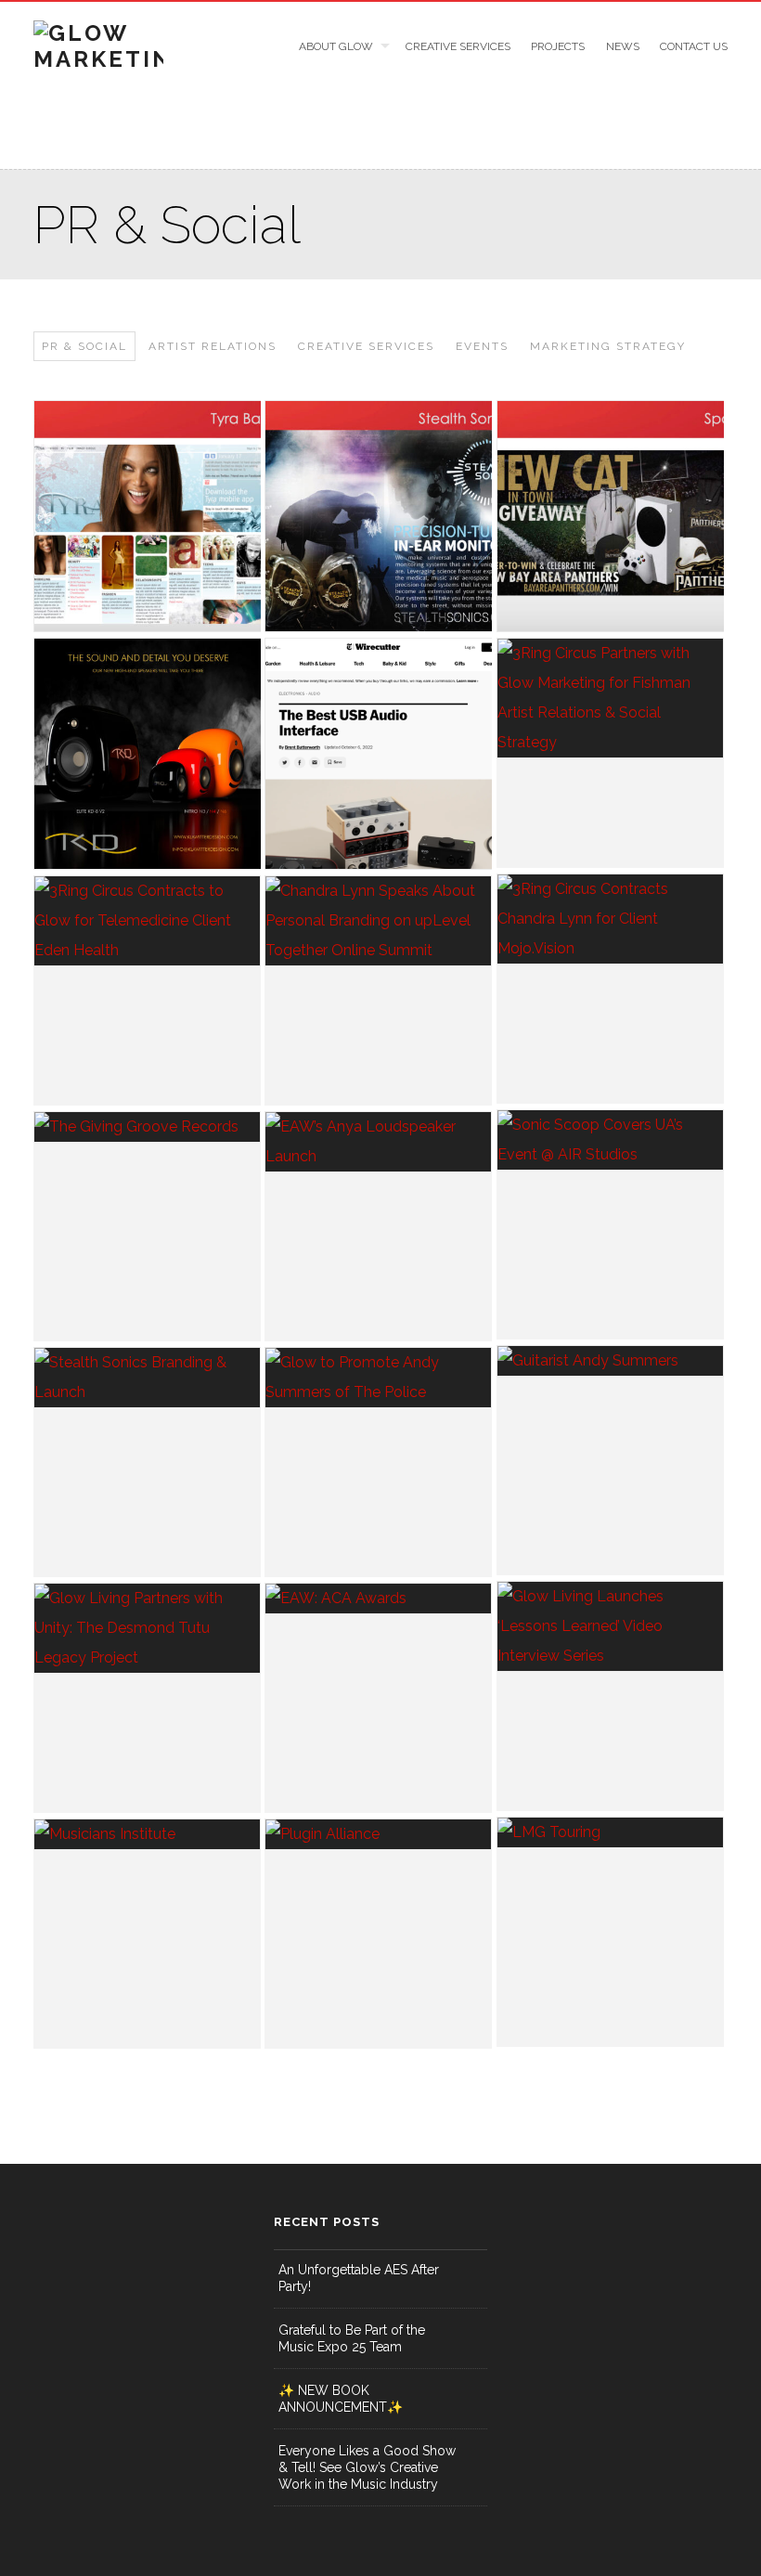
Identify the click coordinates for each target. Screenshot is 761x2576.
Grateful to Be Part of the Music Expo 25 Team (352, 2338)
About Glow (336, 46)
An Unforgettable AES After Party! (359, 2278)
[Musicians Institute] (147, 1834)
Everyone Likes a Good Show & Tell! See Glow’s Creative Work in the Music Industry (367, 2467)
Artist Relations (213, 346)
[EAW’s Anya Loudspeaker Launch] (378, 1142)
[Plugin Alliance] (378, 1834)
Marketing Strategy (608, 346)
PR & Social (84, 346)
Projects (558, 46)
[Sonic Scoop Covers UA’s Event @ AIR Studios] (610, 1140)
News (622, 46)
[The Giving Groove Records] (147, 1127)
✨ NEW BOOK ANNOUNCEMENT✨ (341, 2399)
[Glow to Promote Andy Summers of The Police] (378, 1378)
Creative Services (458, 46)
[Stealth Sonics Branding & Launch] (147, 1378)
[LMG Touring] (610, 1832)
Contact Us (694, 46)
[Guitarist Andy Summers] (610, 1361)
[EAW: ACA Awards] (378, 1599)
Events (482, 346)
